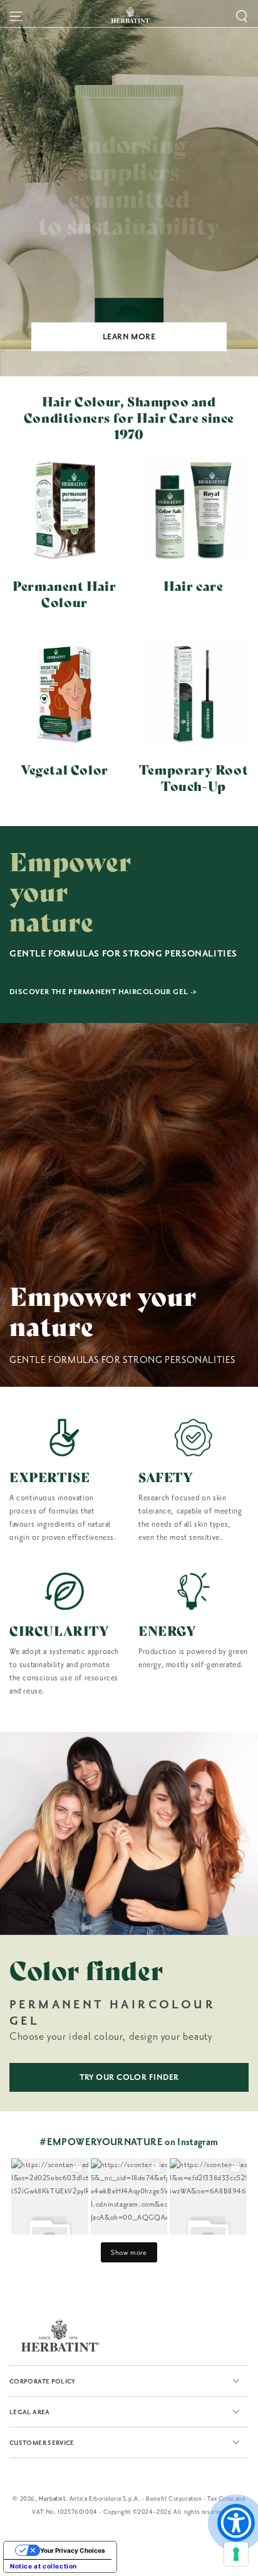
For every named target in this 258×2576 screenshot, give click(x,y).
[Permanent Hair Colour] (64, 510)
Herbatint (52, 2499)
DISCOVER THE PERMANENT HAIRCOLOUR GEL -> (103, 992)
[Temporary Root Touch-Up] (194, 694)
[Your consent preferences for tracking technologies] (236, 2554)
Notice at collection (44, 2566)
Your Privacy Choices (73, 2550)
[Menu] (16, 16)
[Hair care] (194, 510)
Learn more (129, 337)
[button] (242, 16)
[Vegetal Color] (64, 694)
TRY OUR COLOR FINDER (129, 2077)
